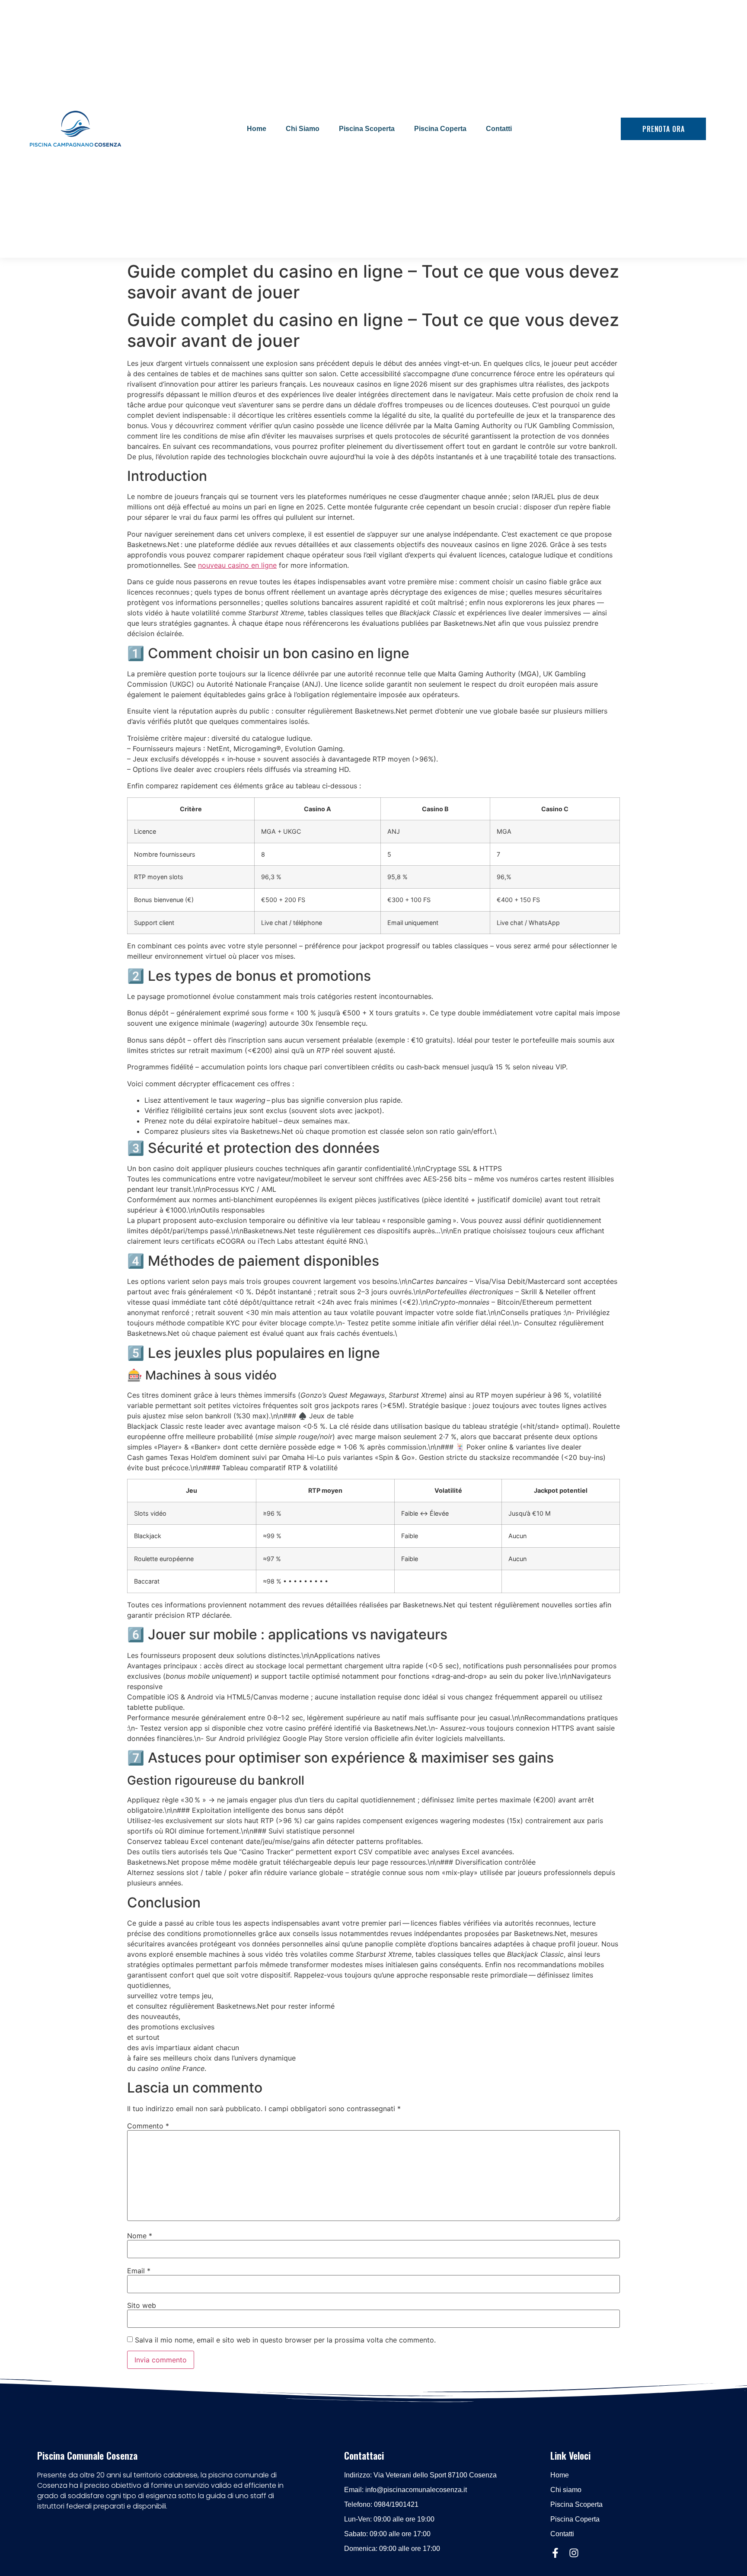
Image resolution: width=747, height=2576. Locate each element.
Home (257, 129)
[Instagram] (574, 2553)
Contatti (499, 129)
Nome (140, 2236)
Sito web (142, 2305)
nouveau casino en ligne (237, 565)
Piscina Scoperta (367, 129)
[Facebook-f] (555, 2553)
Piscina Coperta (440, 129)
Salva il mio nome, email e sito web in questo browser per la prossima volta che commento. (285, 2340)
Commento (148, 2126)
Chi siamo (303, 129)
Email (139, 2271)
